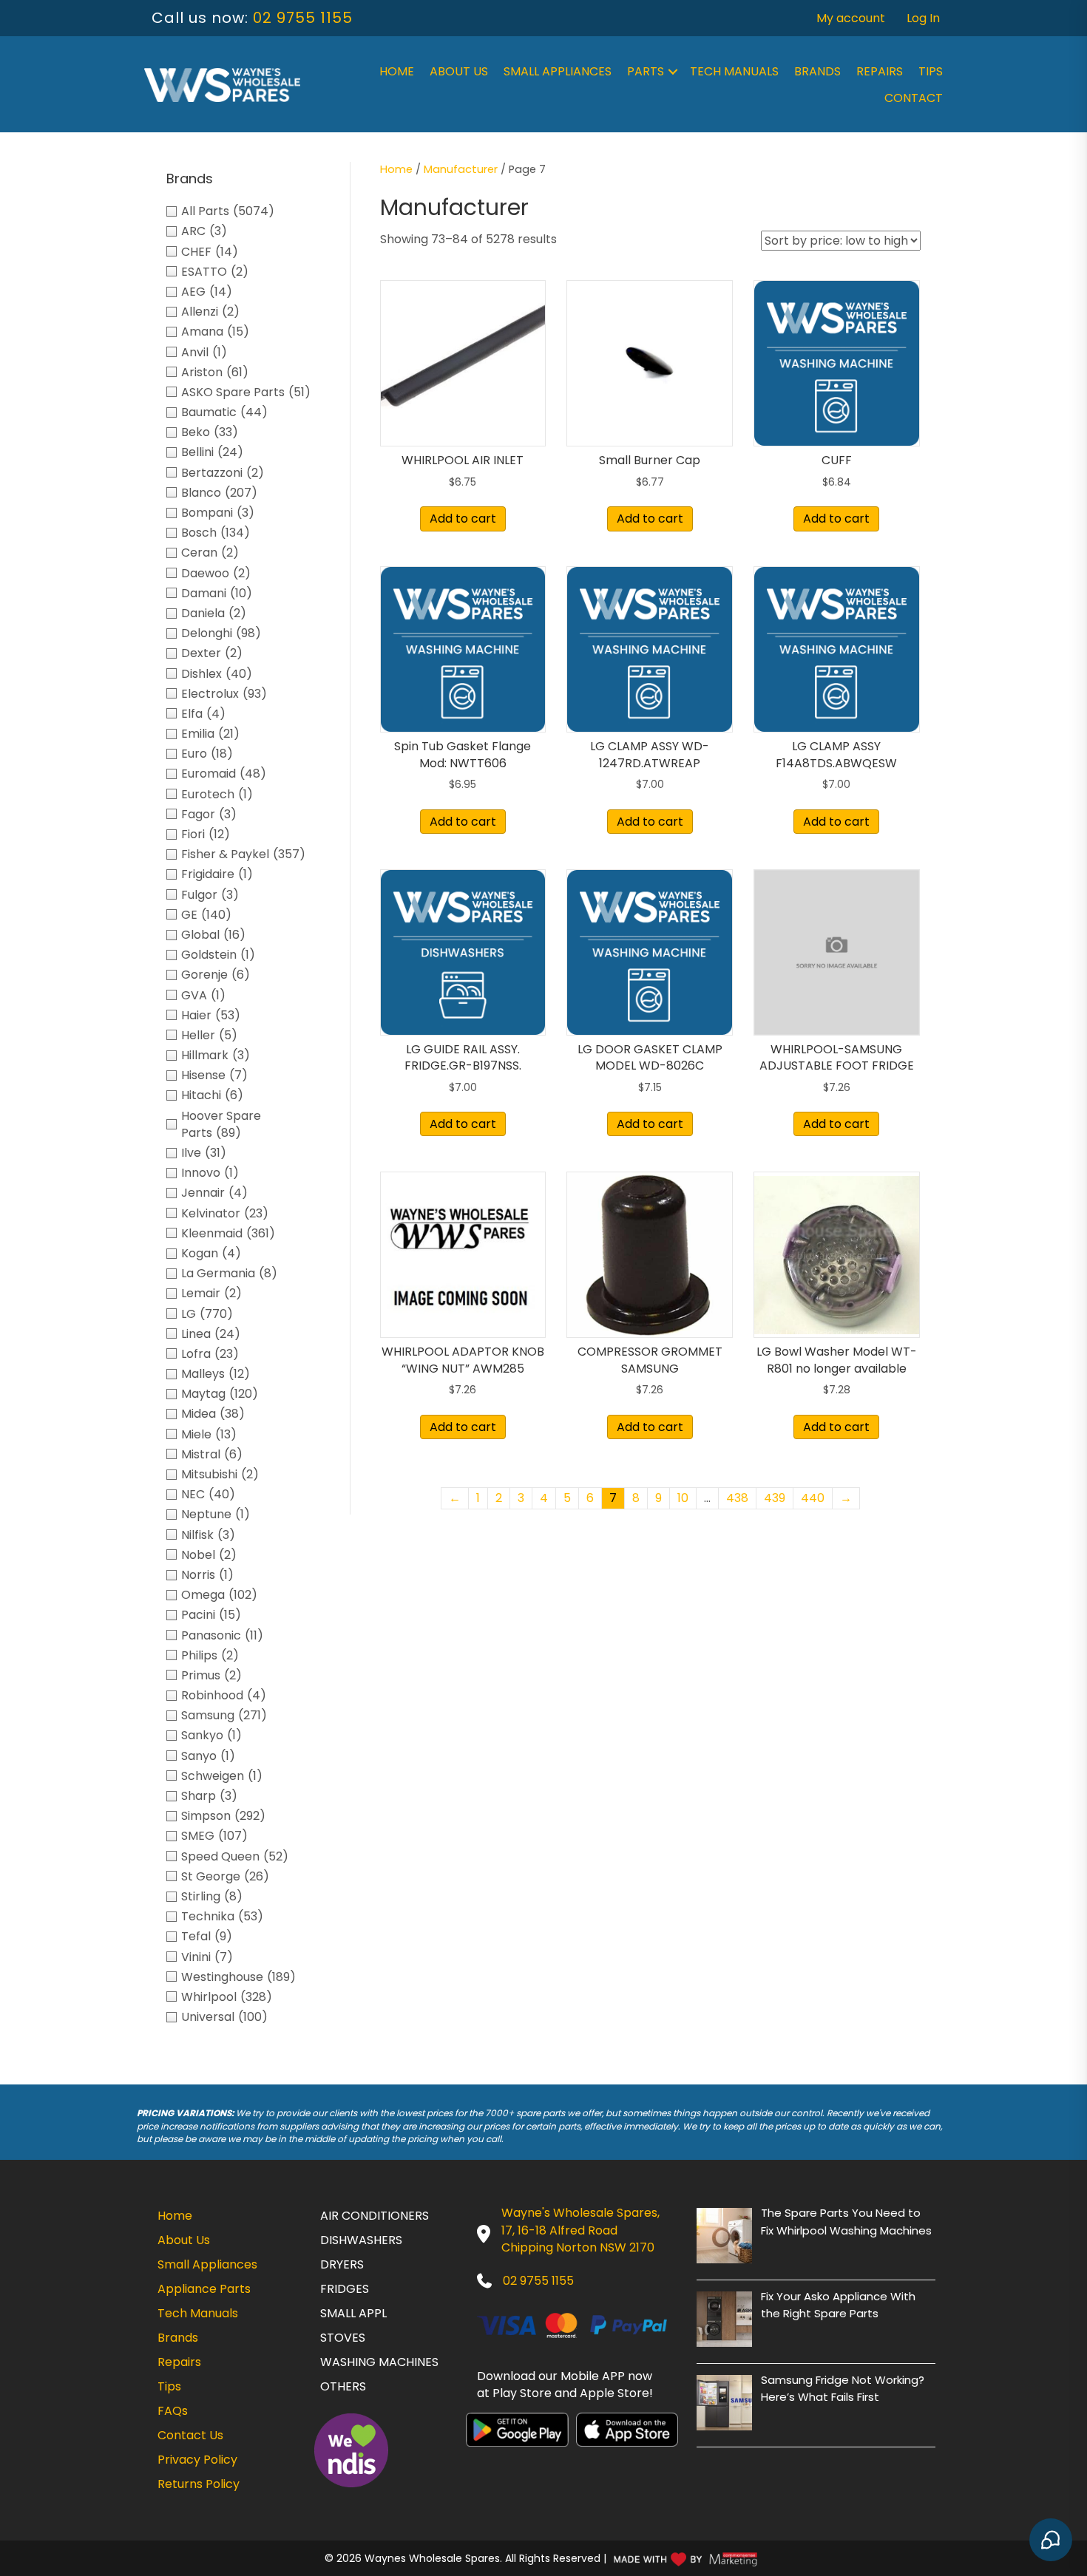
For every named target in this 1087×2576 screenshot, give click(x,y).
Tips (931, 71)
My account (851, 18)
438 (737, 1498)
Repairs (880, 71)
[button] (673, 72)
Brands (817, 71)
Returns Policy (199, 2484)
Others (343, 2386)
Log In (923, 18)
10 (683, 1498)
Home (397, 71)
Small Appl (353, 2313)
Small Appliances (558, 71)
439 (775, 1498)
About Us (459, 71)
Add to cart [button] (463, 519)
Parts (646, 71)
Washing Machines (379, 2362)
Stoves (343, 2338)
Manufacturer (461, 169)
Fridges (345, 2289)
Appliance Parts (204, 2289)
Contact (914, 98)
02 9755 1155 (303, 18)
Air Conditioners (375, 2216)
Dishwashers (361, 2240)
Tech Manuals (734, 71)
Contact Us (190, 2435)
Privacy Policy (197, 2460)
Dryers (342, 2264)
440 (813, 1498)
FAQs (173, 2411)
